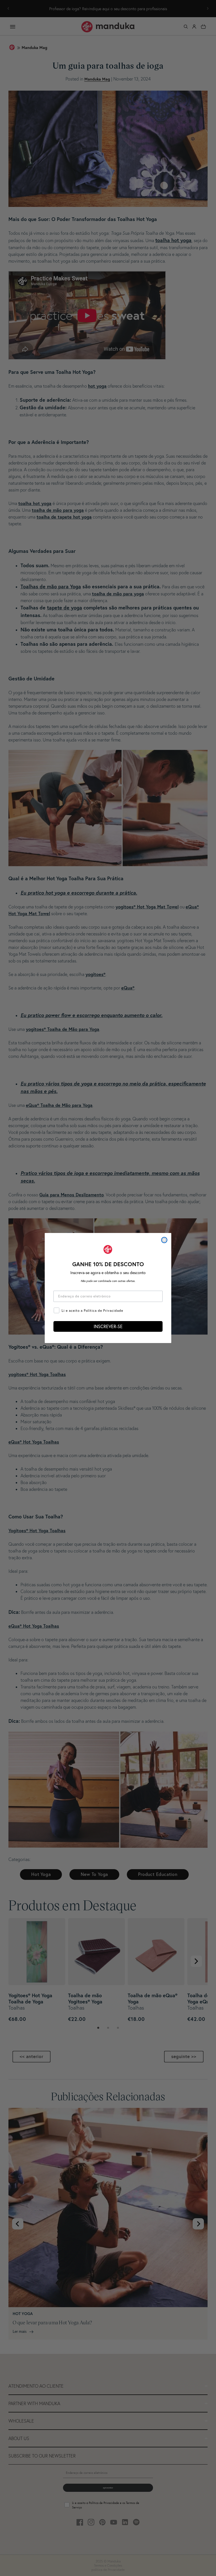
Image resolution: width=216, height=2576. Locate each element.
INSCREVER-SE (108, 1326)
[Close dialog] (164, 1240)
